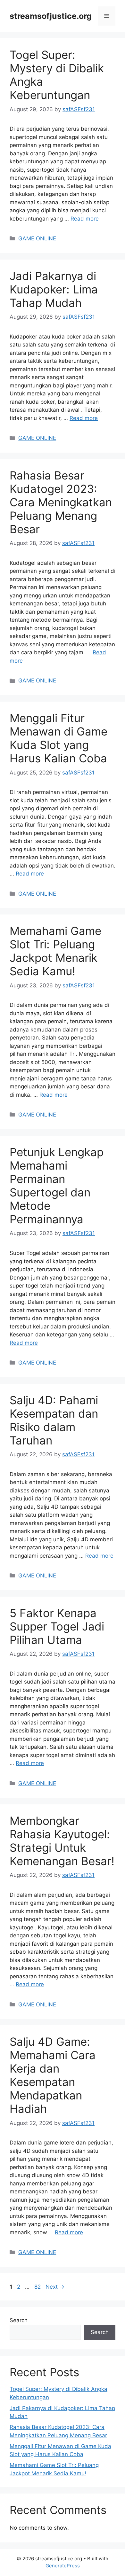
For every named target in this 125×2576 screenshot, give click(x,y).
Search (19, 2320)
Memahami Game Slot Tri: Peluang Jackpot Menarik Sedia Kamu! (55, 951)
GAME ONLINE (37, 238)
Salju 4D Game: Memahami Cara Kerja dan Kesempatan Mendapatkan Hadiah (53, 2075)
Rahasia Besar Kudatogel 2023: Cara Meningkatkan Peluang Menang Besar (61, 502)
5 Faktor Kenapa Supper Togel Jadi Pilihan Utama (57, 1626)
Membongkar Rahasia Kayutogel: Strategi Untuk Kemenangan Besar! (62, 1841)
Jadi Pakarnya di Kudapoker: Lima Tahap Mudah (54, 289)
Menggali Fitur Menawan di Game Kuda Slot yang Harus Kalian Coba (58, 738)
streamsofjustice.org (51, 16)
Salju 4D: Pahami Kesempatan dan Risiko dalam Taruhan (54, 1420)
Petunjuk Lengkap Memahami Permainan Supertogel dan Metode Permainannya (57, 1186)
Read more (85, 219)
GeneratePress (63, 2566)
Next (55, 2287)
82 (38, 2287)
